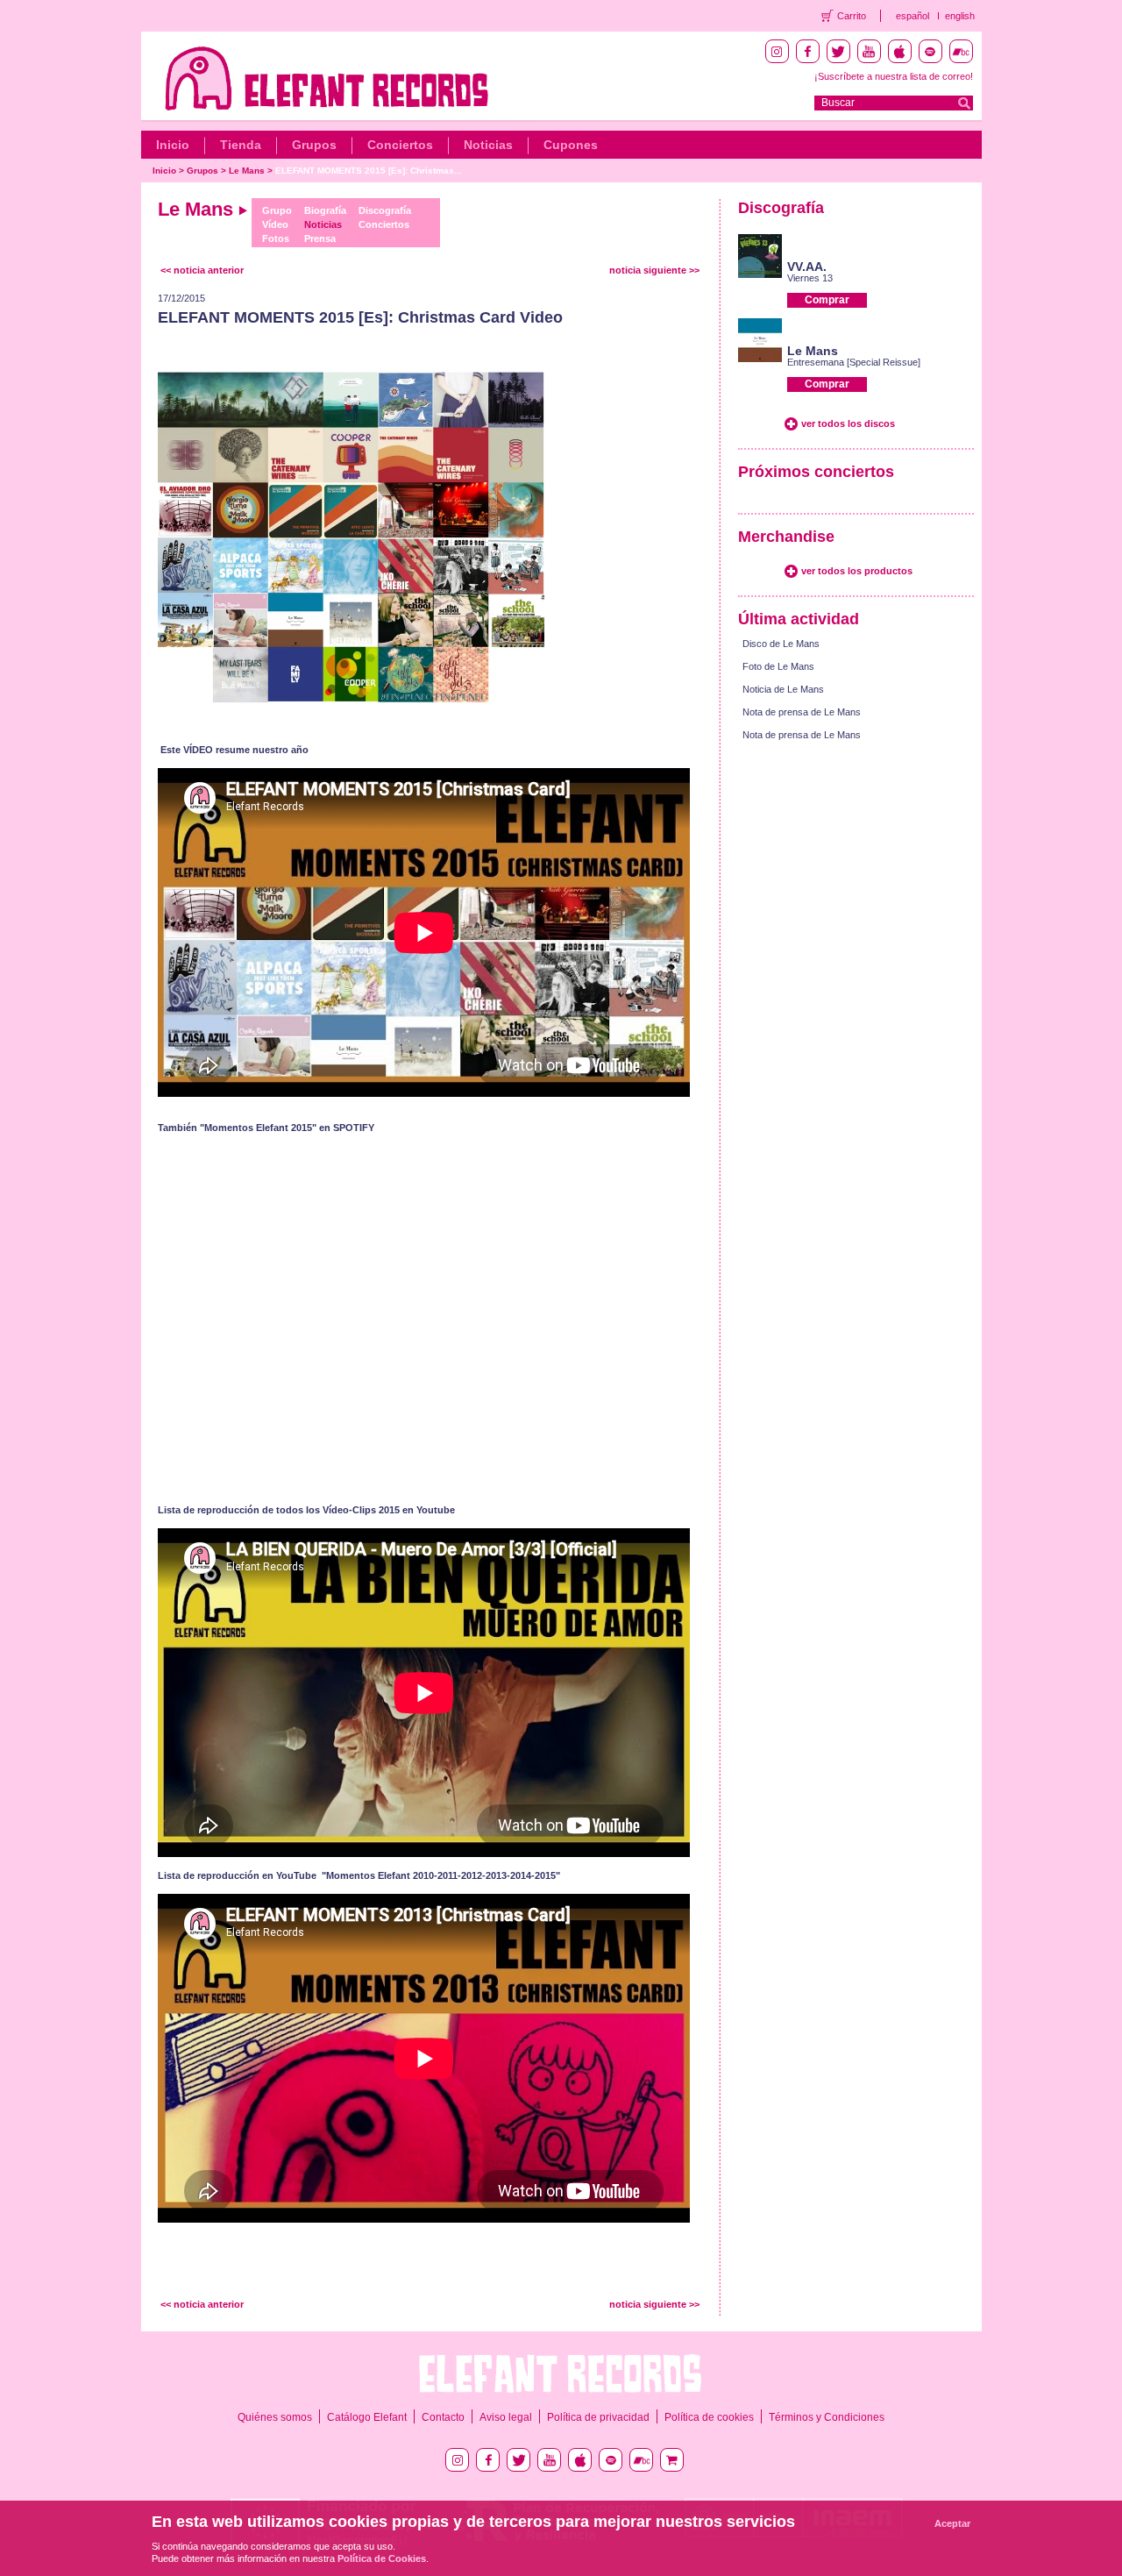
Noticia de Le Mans (783, 689)
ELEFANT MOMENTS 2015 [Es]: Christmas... (369, 171)
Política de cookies (709, 2417)
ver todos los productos (857, 571)
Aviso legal (506, 2417)
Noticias (488, 145)
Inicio (173, 145)
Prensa (320, 238)
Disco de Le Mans (781, 644)
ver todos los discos (848, 423)
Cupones (571, 145)
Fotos (276, 238)
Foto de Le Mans (778, 666)
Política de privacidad (598, 2417)
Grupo (277, 210)
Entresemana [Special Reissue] (854, 362)
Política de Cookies (382, 2558)
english (960, 16)
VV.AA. (807, 267)
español (913, 16)
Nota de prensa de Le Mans (802, 712)
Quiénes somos (275, 2417)
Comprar (827, 300)
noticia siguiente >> (654, 270)
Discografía (385, 210)
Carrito (852, 16)
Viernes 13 (810, 278)
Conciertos (400, 145)
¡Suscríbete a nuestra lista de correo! (894, 76)
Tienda (241, 145)
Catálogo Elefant (367, 2417)
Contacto (443, 2417)
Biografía (325, 210)
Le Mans (247, 171)
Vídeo (275, 224)
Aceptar (952, 2523)
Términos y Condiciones (827, 2417)
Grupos (314, 145)
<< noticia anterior (202, 270)
